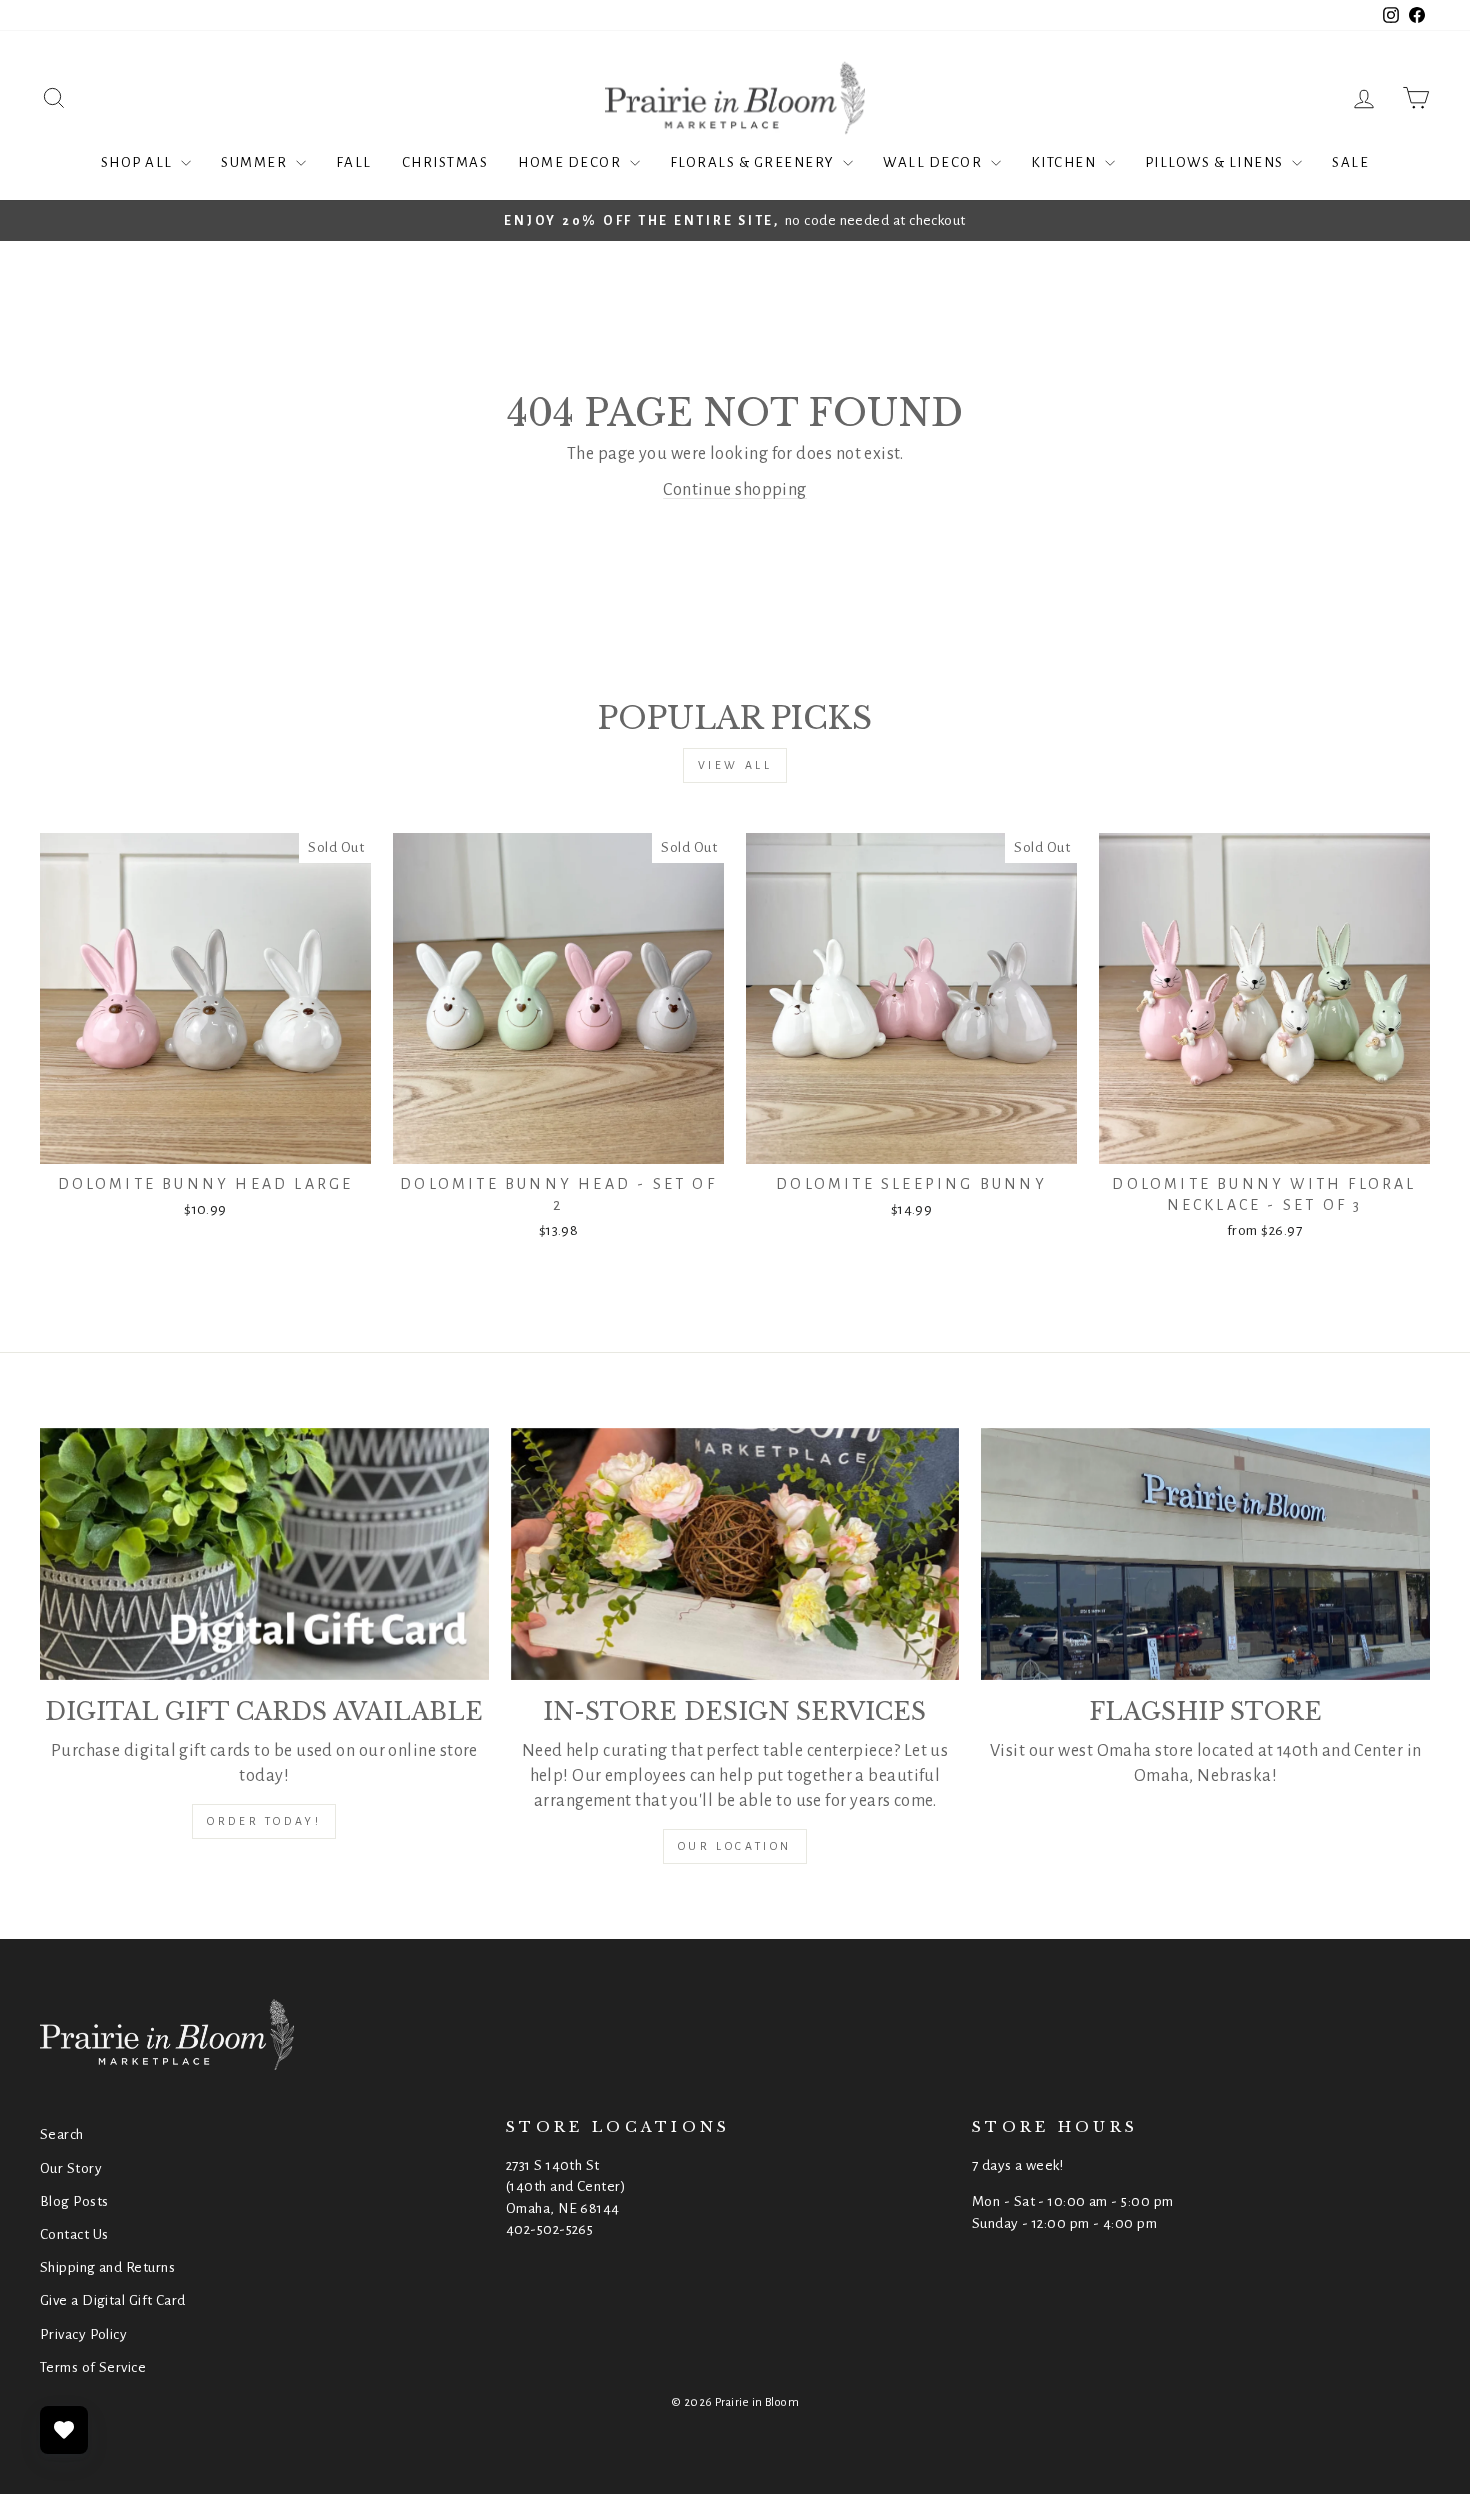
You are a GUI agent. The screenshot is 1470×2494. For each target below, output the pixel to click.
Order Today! (264, 1821)
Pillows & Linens (1216, 162)
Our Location (735, 1846)
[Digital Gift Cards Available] (264, 1554)
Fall (354, 162)
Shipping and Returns (107, 2267)
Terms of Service (93, 2367)
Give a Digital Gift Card (113, 2300)
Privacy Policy (83, 2334)
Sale (1350, 162)
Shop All (139, 162)
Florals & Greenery (754, 162)
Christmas (445, 162)
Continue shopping (735, 490)
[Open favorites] (64, 2430)
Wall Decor (934, 162)
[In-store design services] (735, 1554)
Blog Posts (74, 2201)
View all (735, 765)
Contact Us (74, 2234)
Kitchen (1065, 162)
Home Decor (571, 162)
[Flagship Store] (1205, 1554)
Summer (256, 162)
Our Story (71, 2168)
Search (62, 2134)
